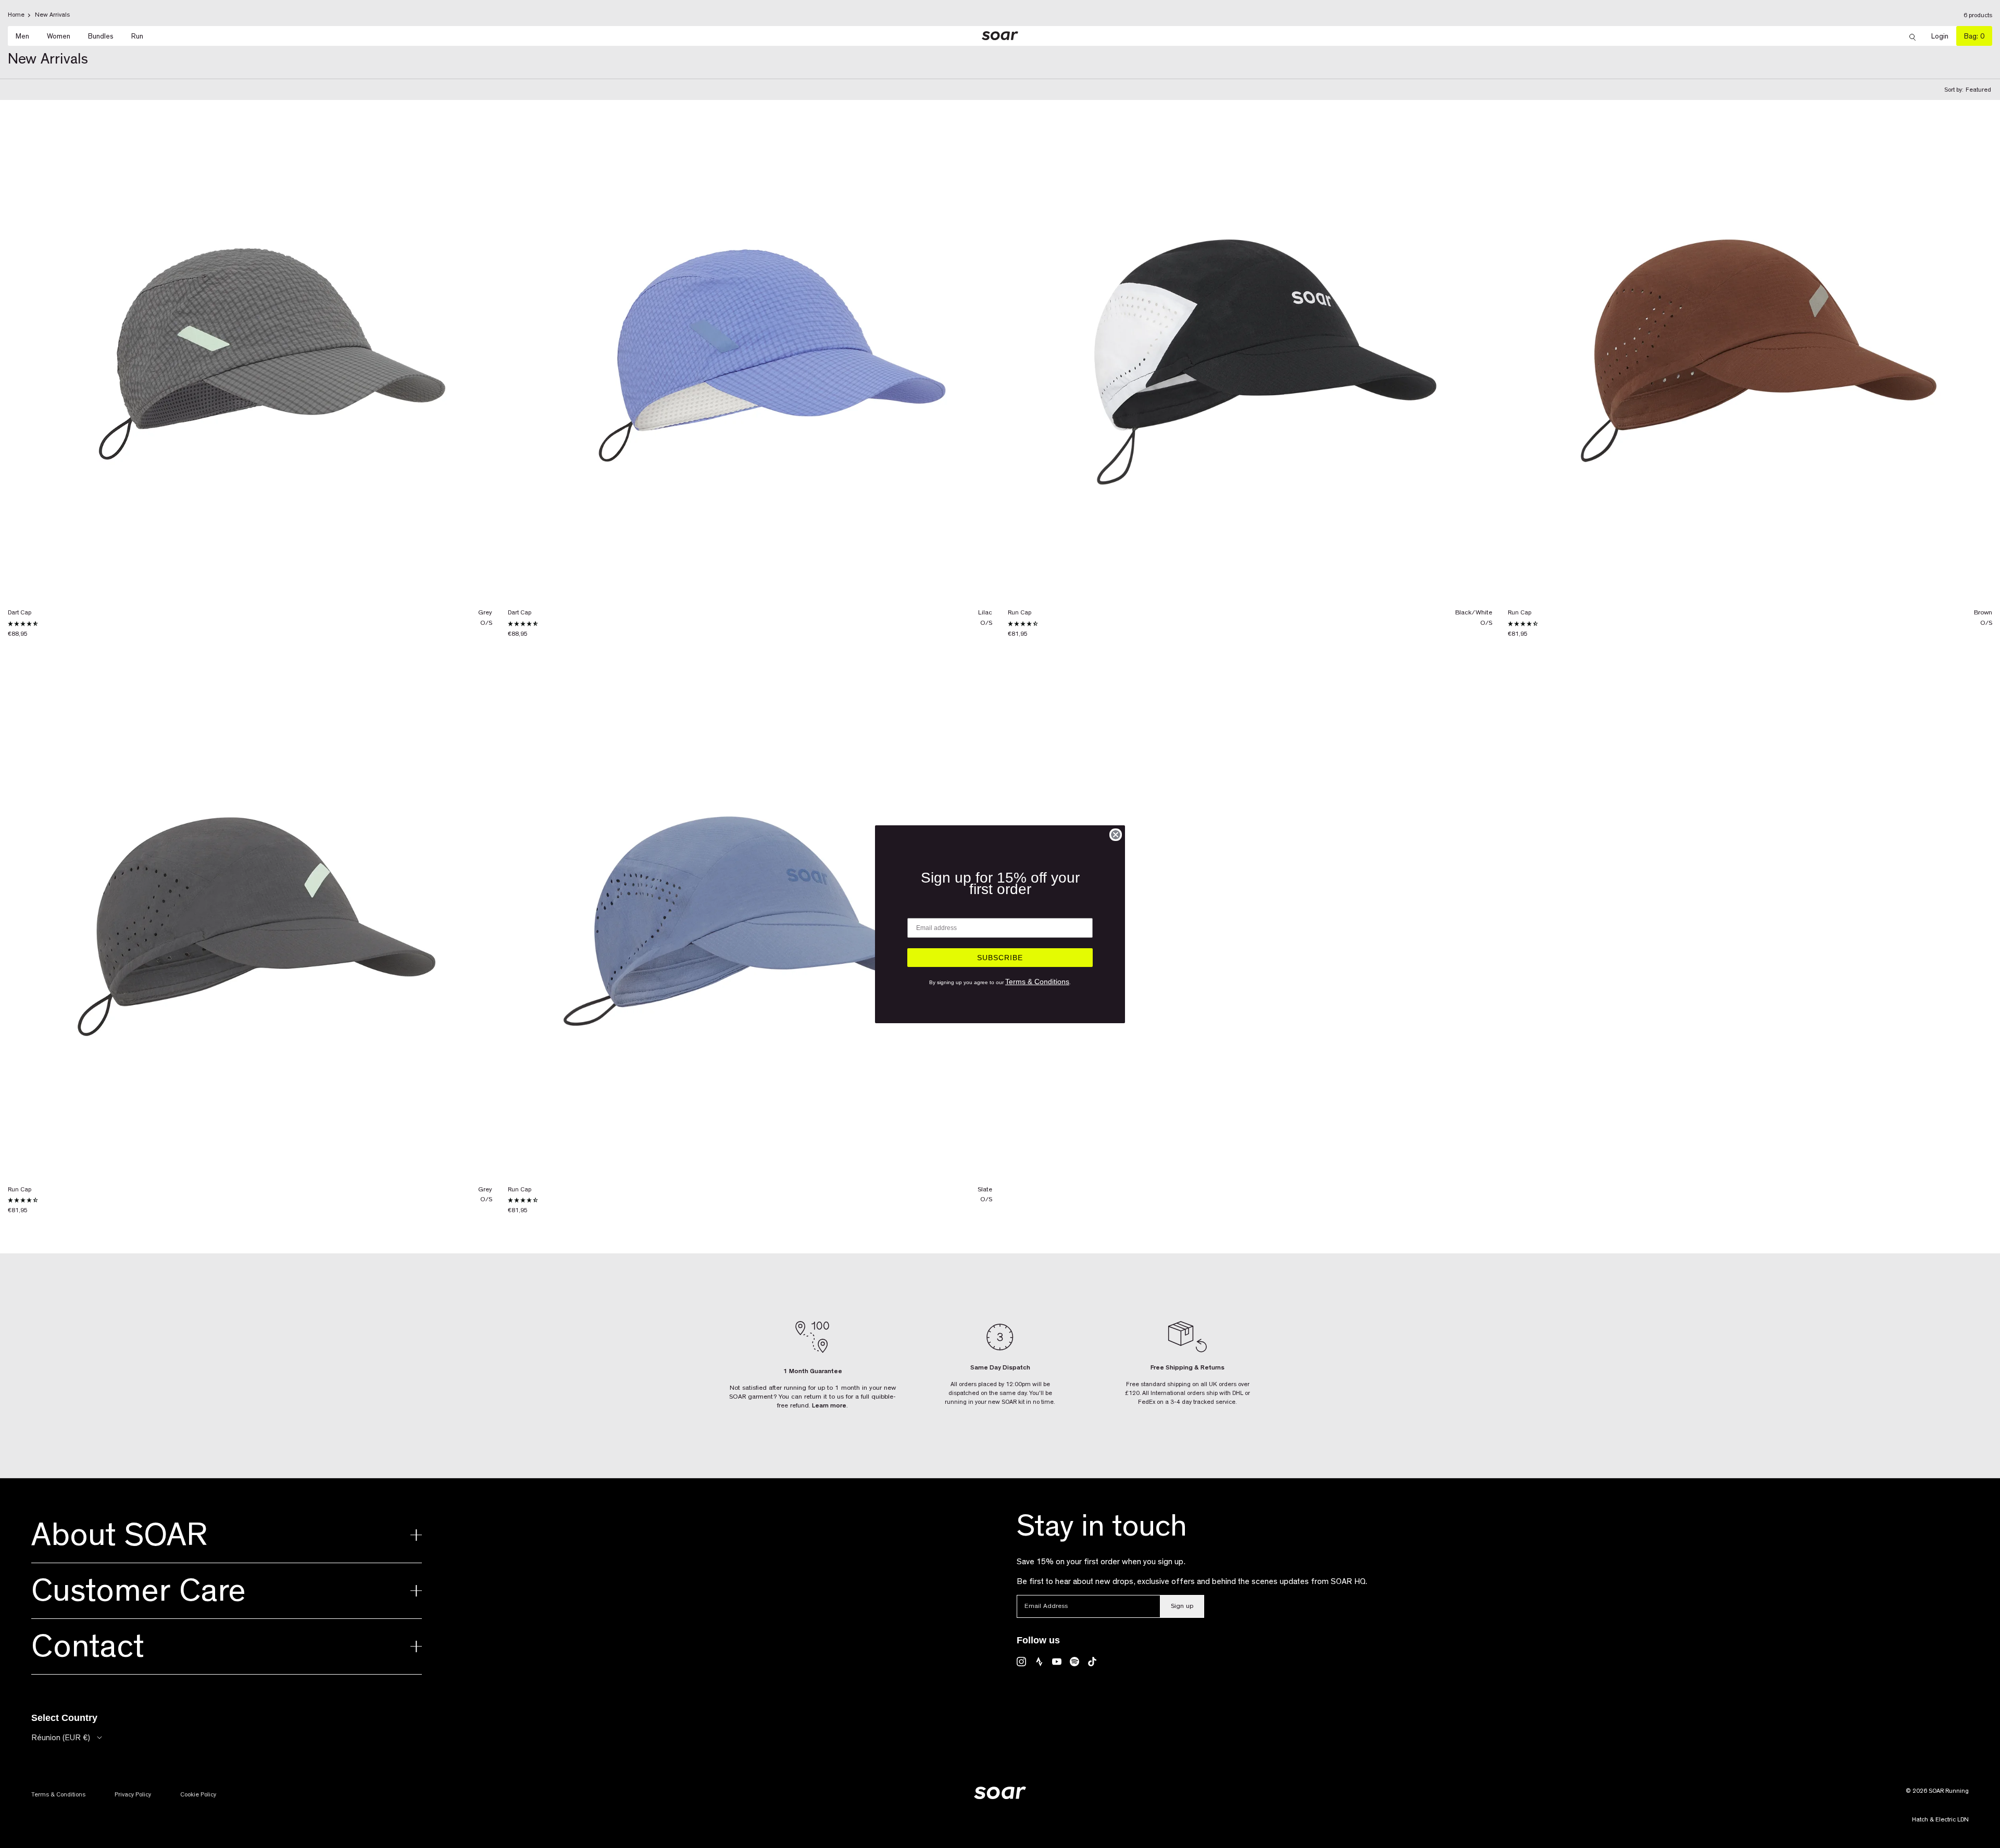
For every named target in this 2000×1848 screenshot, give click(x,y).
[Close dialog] (1116, 835)
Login (1944, 36)
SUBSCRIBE (1000, 958)
